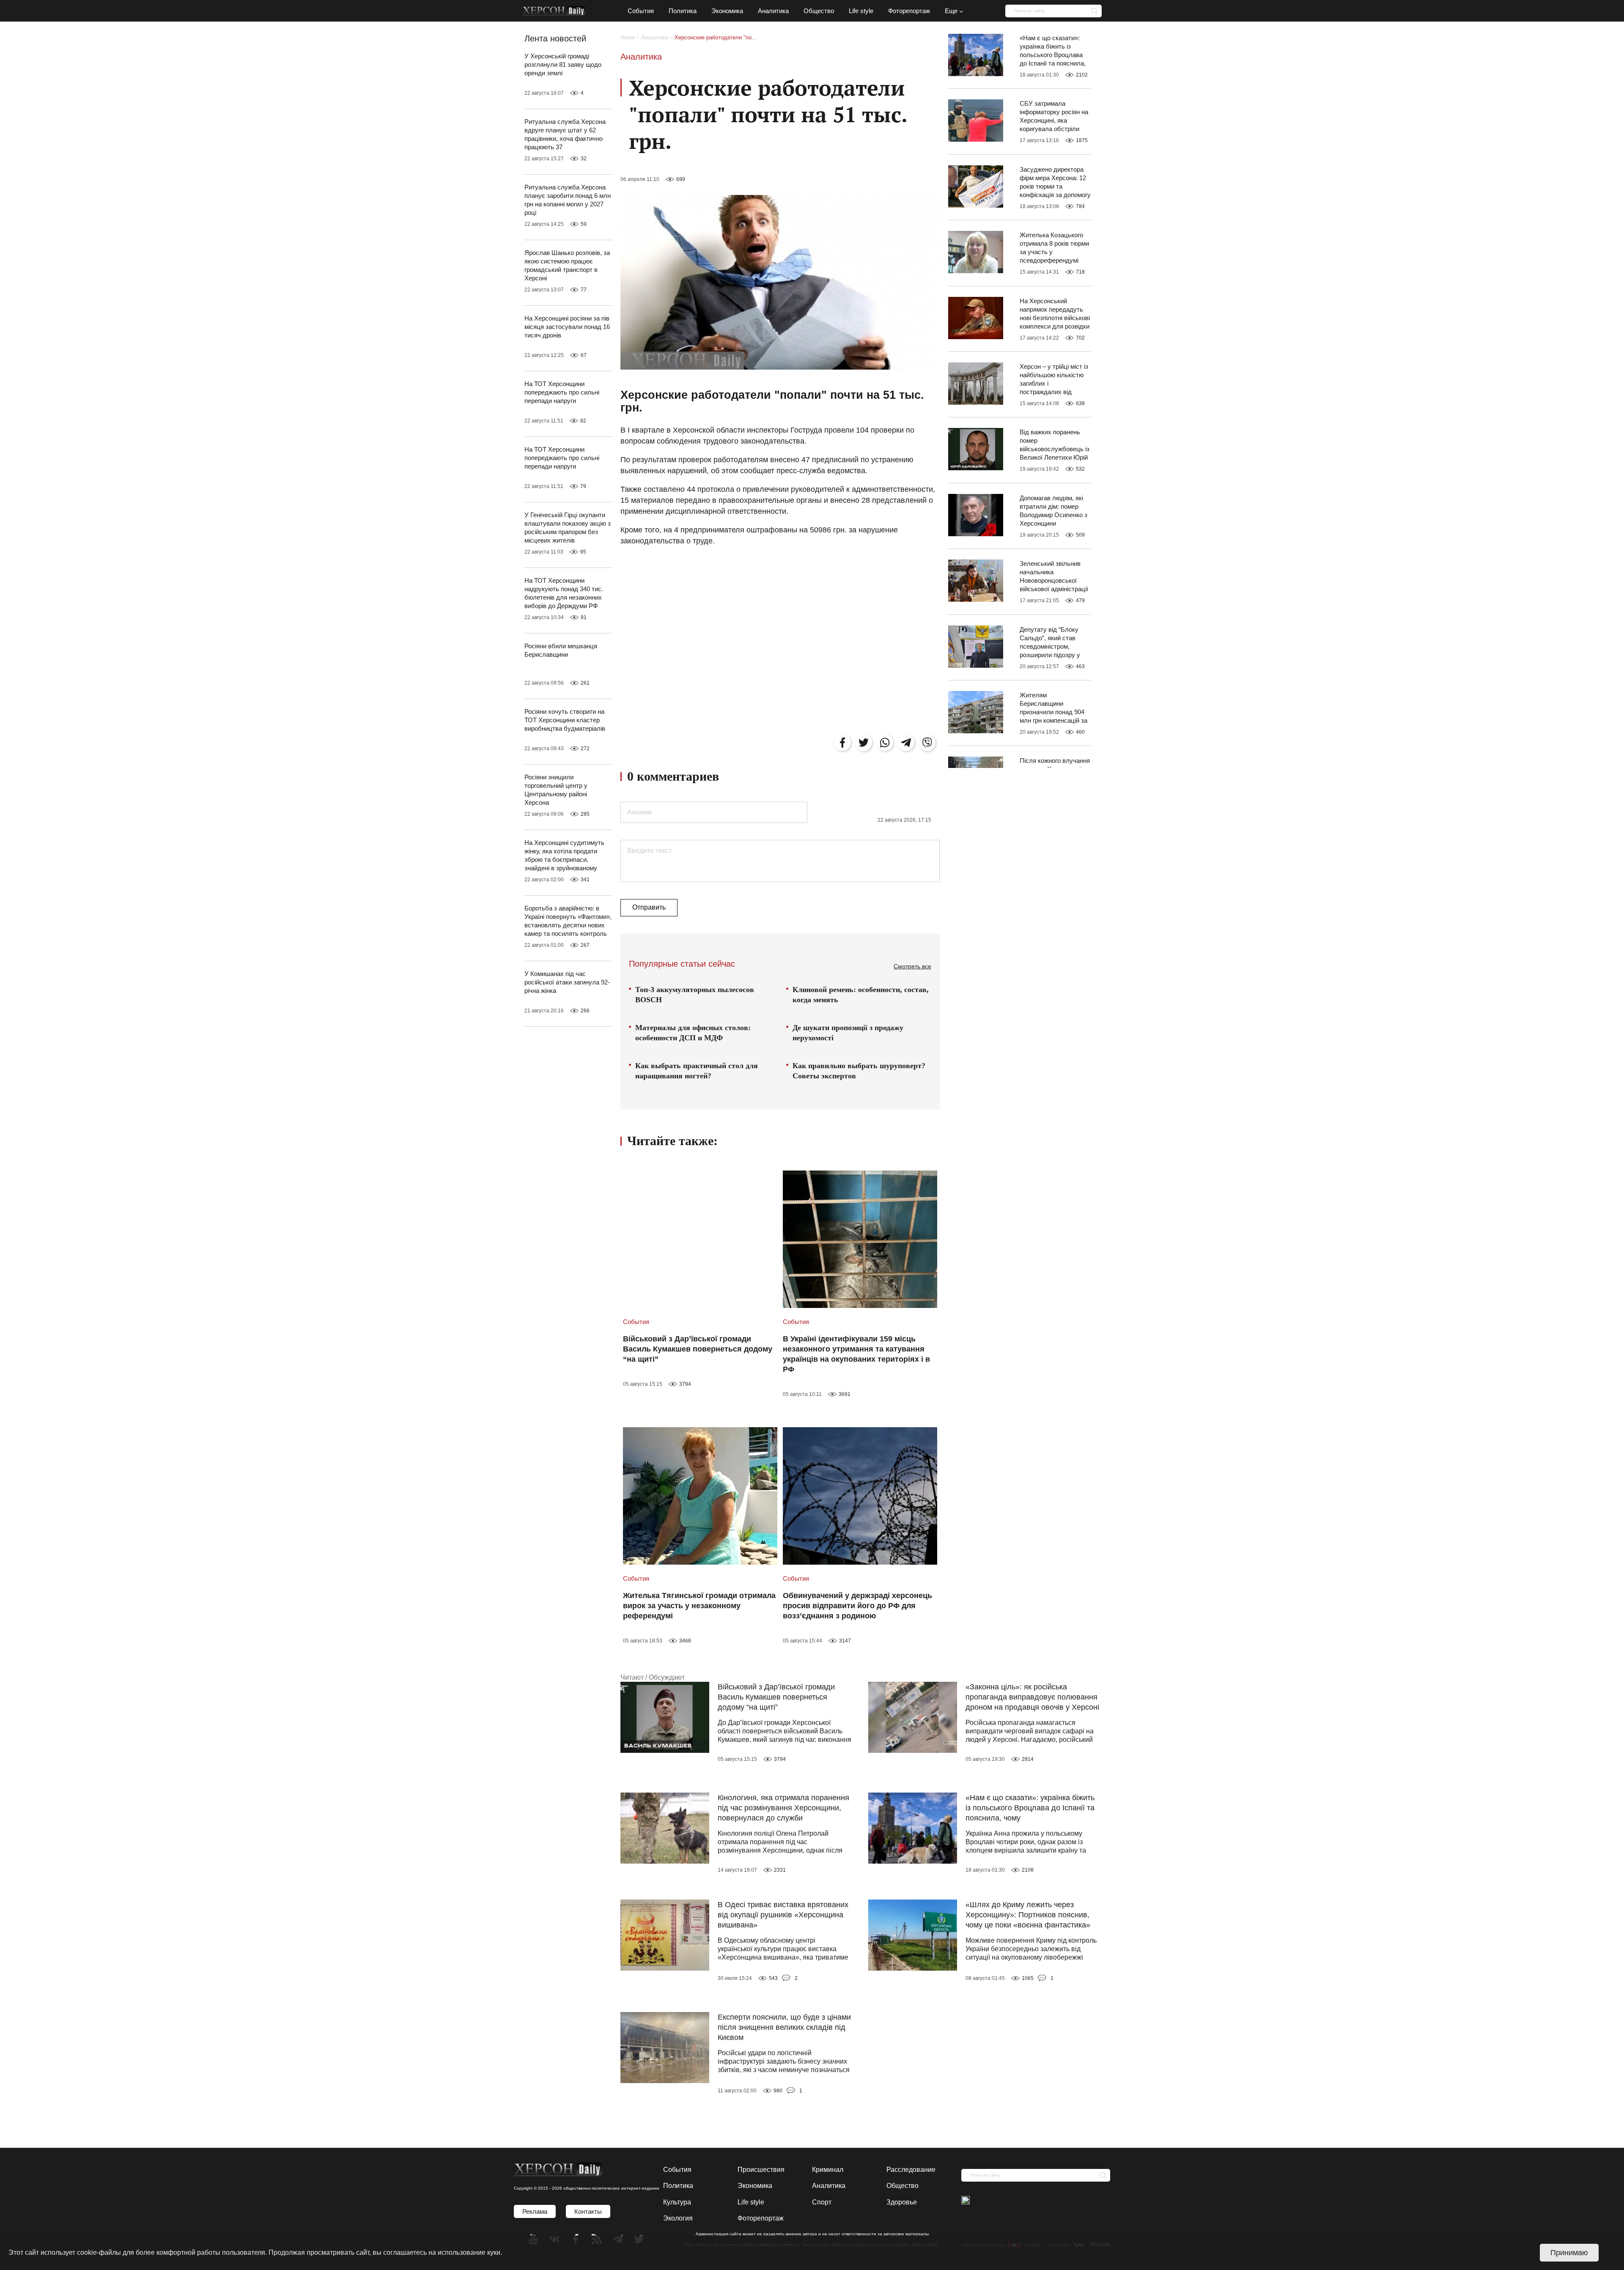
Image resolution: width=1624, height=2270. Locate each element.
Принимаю (1569, 2253)
